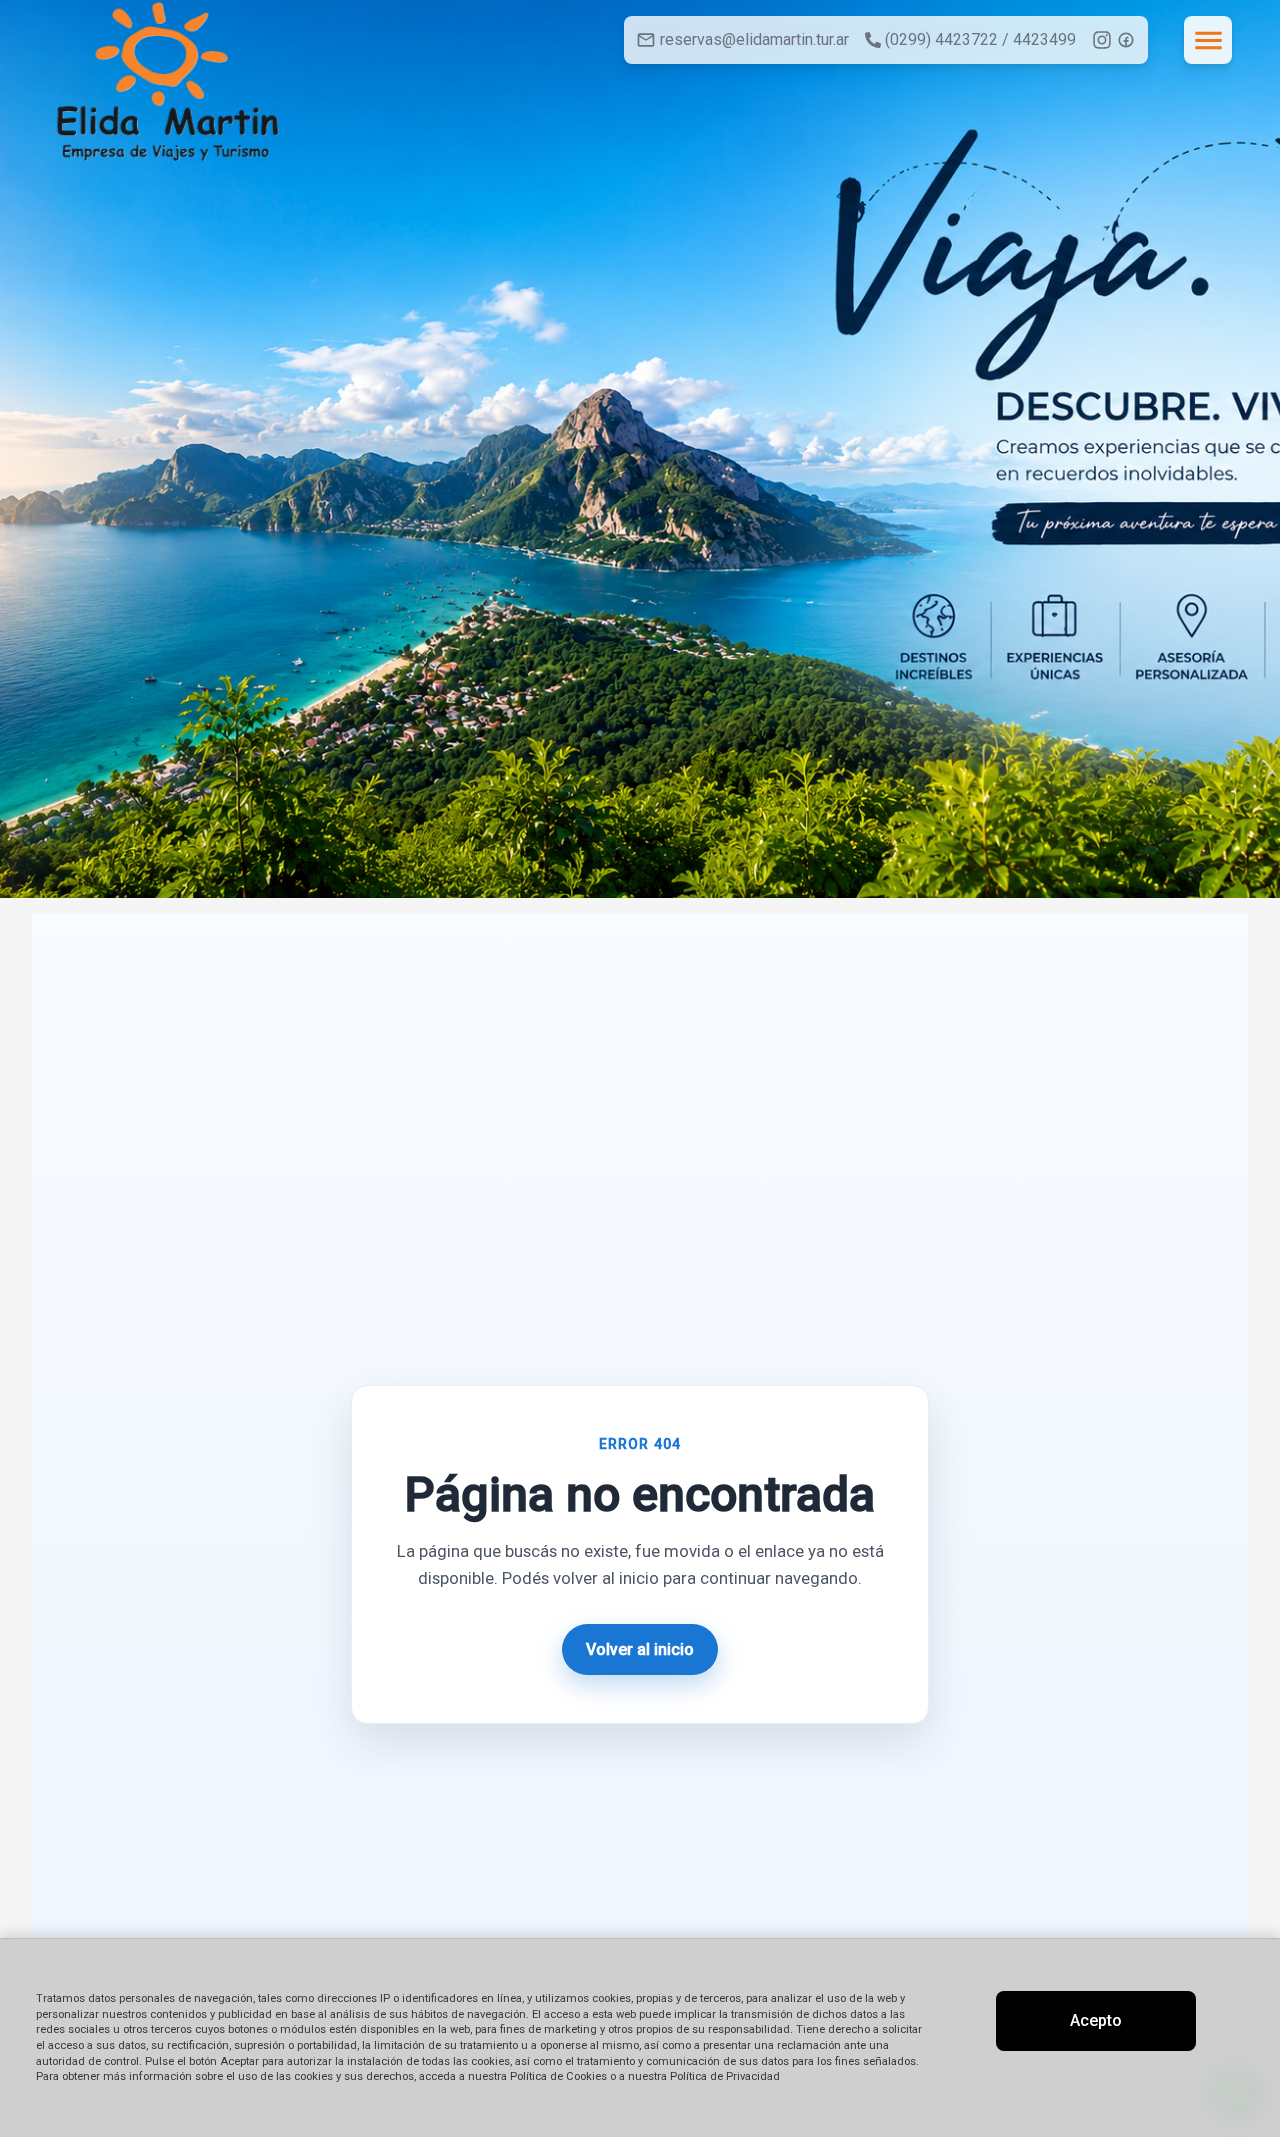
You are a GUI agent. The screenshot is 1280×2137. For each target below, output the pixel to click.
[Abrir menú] (1208, 40)
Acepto (1096, 2020)
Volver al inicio (640, 1649)
